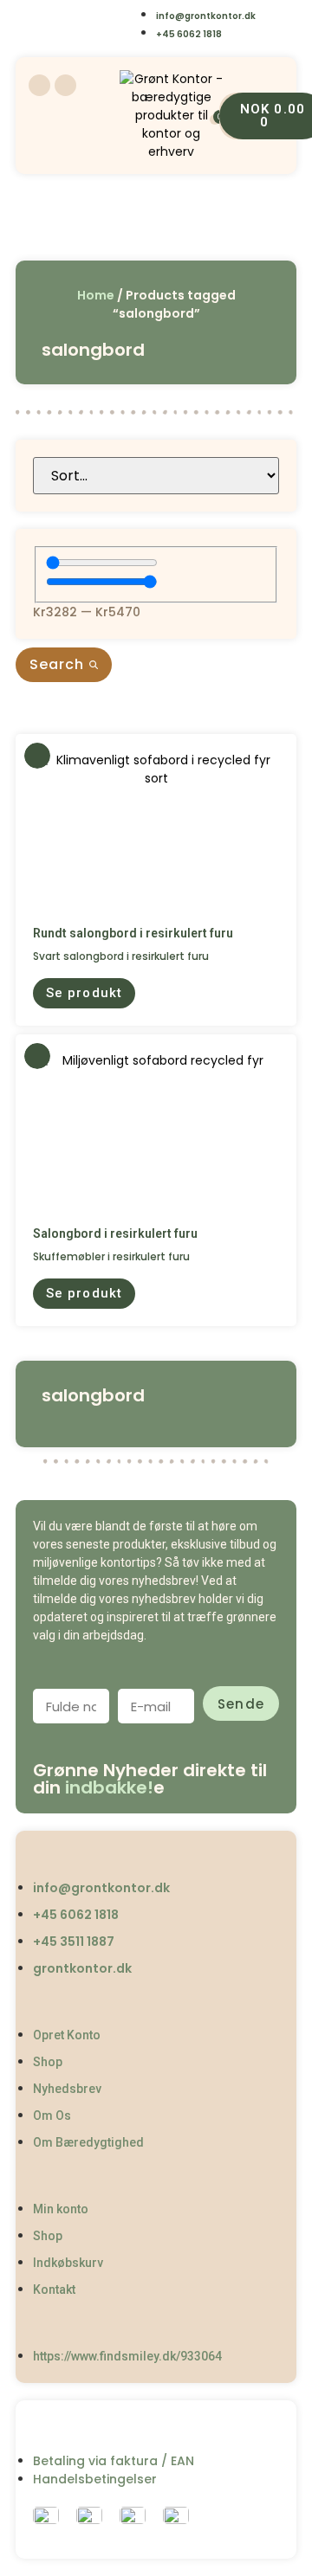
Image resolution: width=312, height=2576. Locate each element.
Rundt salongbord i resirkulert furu (133, 933)
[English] (86, 14)
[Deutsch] (86, 38)
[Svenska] (121, 14)
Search (59, 664)
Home (96, 295)
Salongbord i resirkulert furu (115, 1233)
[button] (84, 993)
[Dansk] (51, 14)
